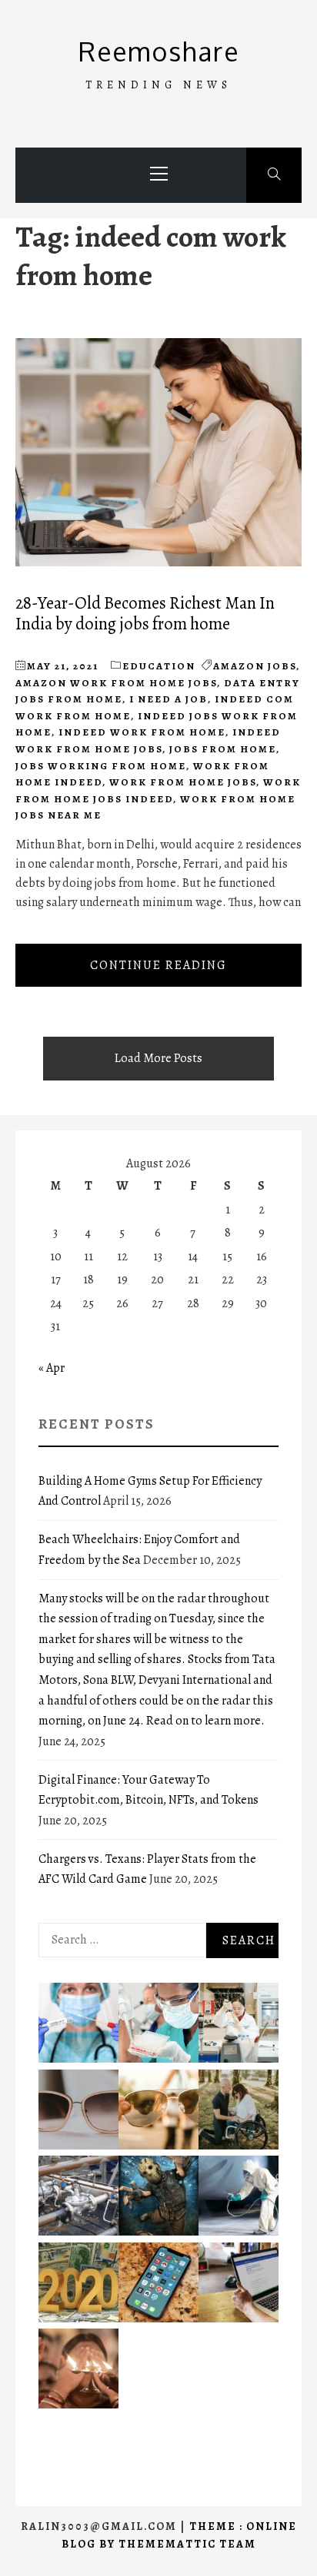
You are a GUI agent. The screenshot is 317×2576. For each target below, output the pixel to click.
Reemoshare (159, 51)
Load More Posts (158, 1058)
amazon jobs (255, 666)
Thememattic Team (187, 2544)
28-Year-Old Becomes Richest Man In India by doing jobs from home (145, 613)
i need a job (169, 699)
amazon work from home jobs (116, 683)
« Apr (52, 1368)
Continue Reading (158, 965)
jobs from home (223, 749)
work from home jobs (183, 782)
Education (159, 666)
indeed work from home (142, 732)
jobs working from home (101, 766)
